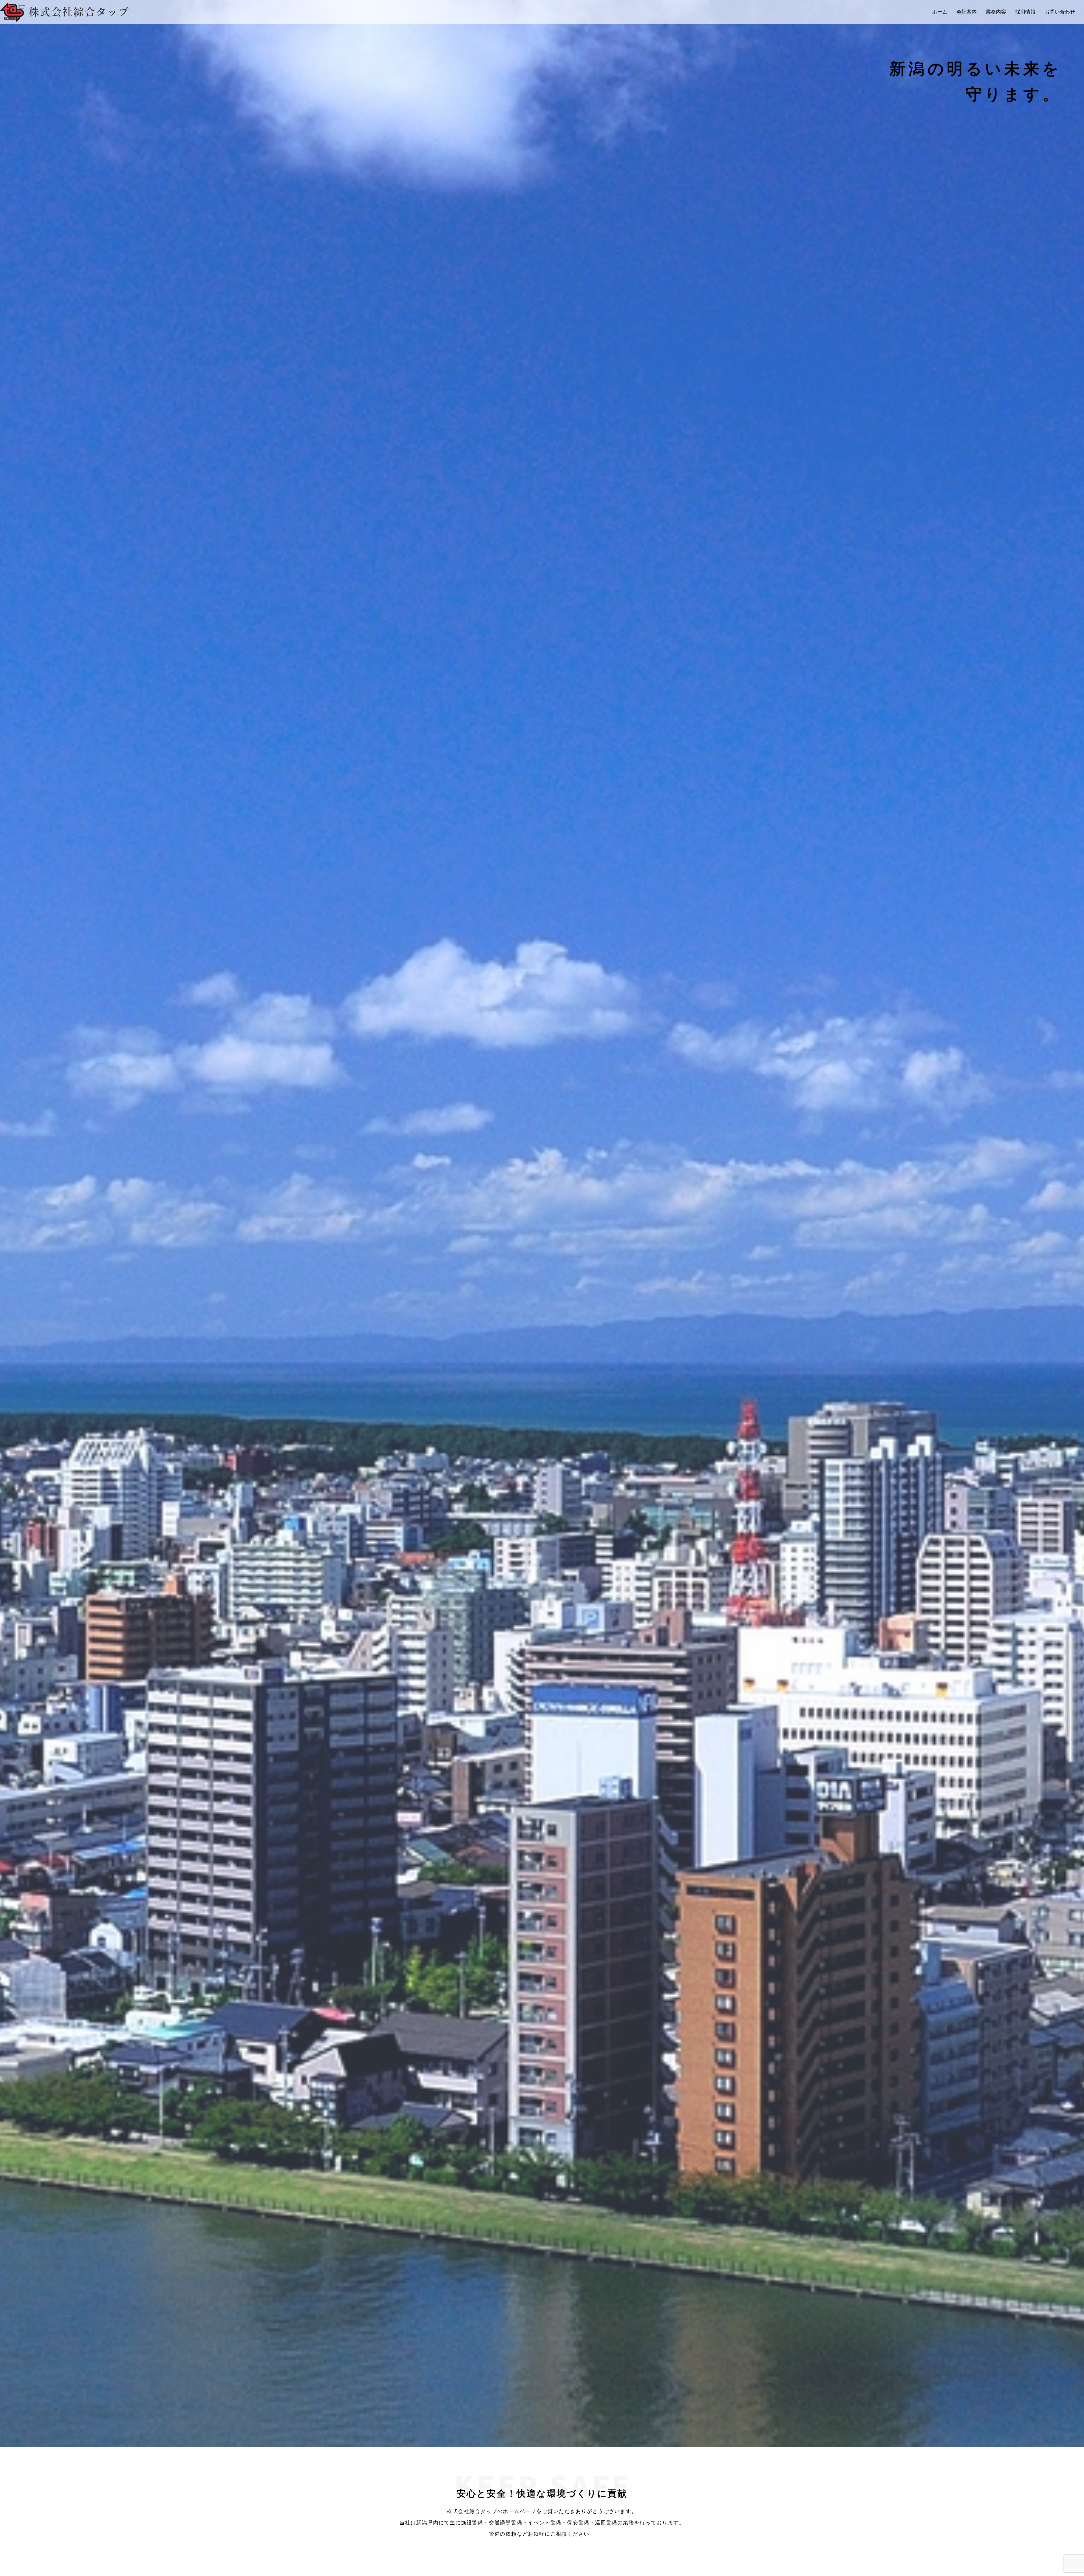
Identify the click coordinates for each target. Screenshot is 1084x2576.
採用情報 (1025, 12)
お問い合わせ (1060, 12)
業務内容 (996, 12)
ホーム (940, 12)
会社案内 (967, 12)
